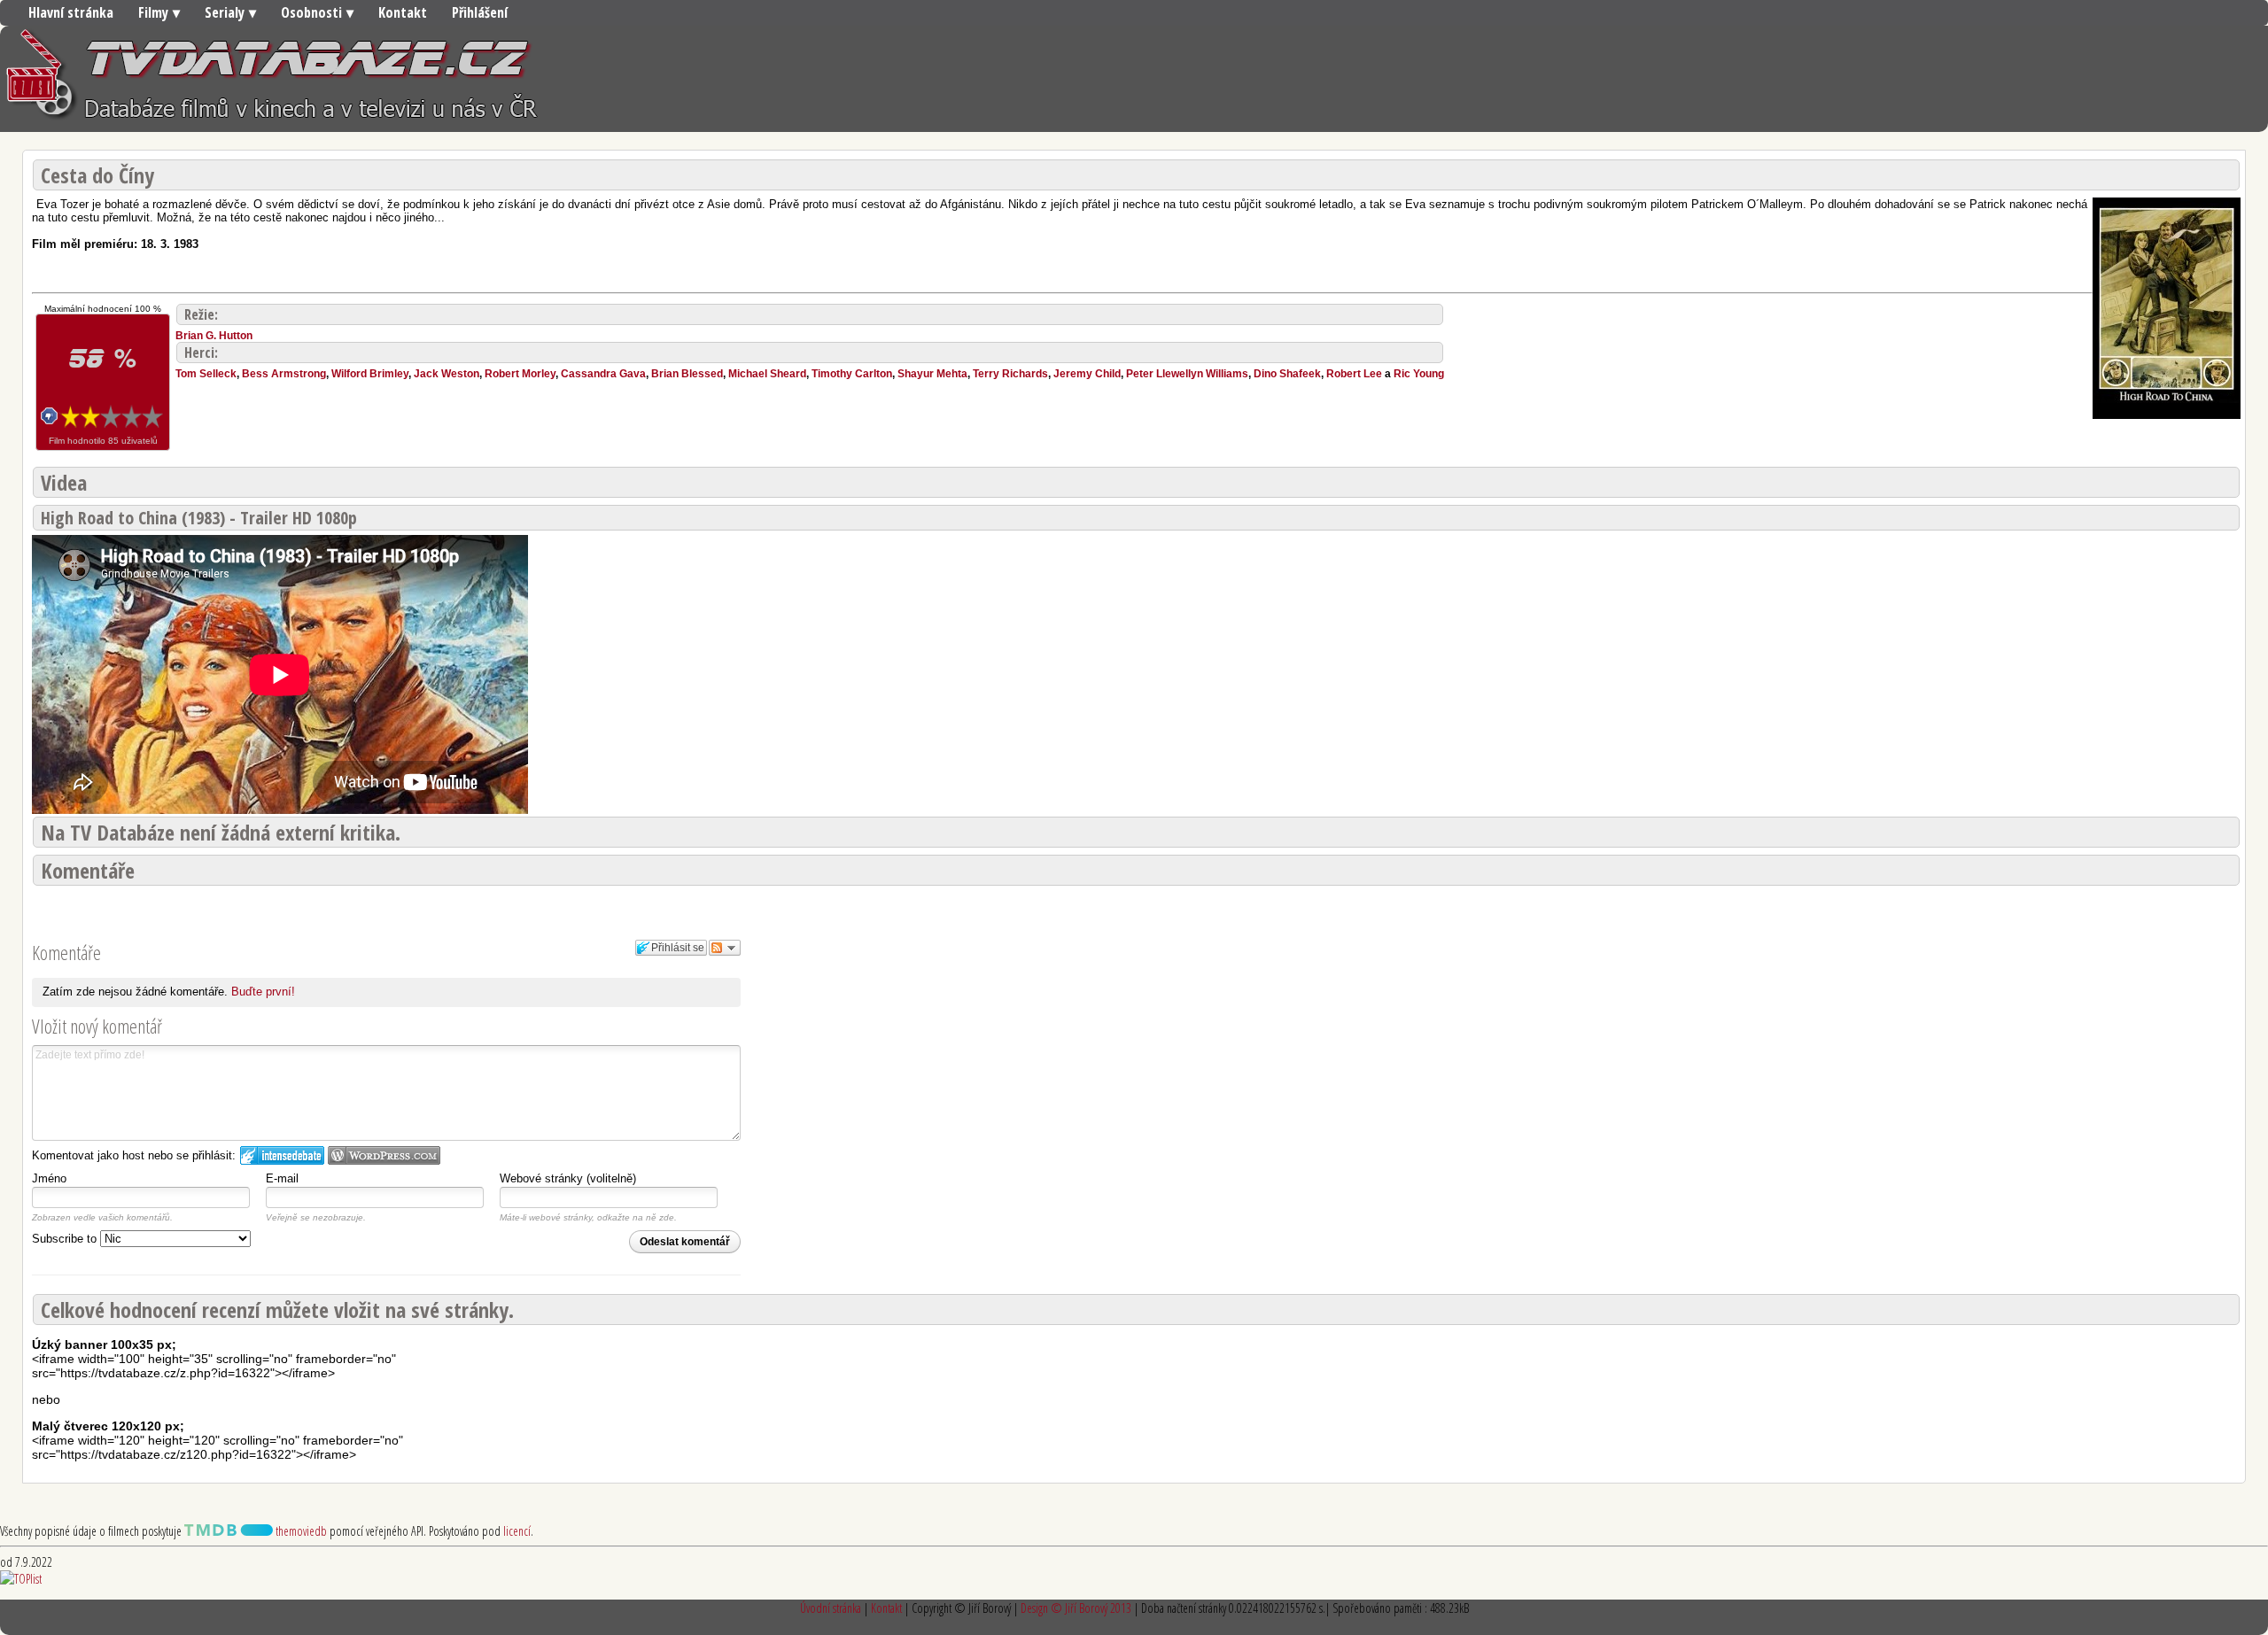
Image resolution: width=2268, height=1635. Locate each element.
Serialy (225, 12)
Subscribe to (66, 1239)
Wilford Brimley (370, 374)
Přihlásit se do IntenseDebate (282, 1155)
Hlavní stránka (71, 12)
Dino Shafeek (1287, 374)
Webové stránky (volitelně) (568, 1178)
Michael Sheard (767, 374)
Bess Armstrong (284, 374)
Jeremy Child (1087, 374)
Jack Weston (447, 374)
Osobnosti (311, 12)
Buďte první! (263, 992)
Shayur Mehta (932, 374)
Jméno (49, 1178)
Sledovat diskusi (725, 948)
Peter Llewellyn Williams (1187, 374)
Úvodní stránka (831, 1608)
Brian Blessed (687, 374)
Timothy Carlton (852, 374)
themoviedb (300, 1531)
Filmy (153, 12)
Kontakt (403, 12)
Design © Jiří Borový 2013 (1076, 1608)
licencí (517, 1531)
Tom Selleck (206, 374)
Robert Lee (1354, 374)
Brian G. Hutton (214, 336)
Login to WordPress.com (384, 1155)
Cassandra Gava (603, 374)
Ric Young (1419, 374)
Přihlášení (480, 12)
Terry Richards (1010, 374)
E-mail (282, 1178)
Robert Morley (520, 374)
